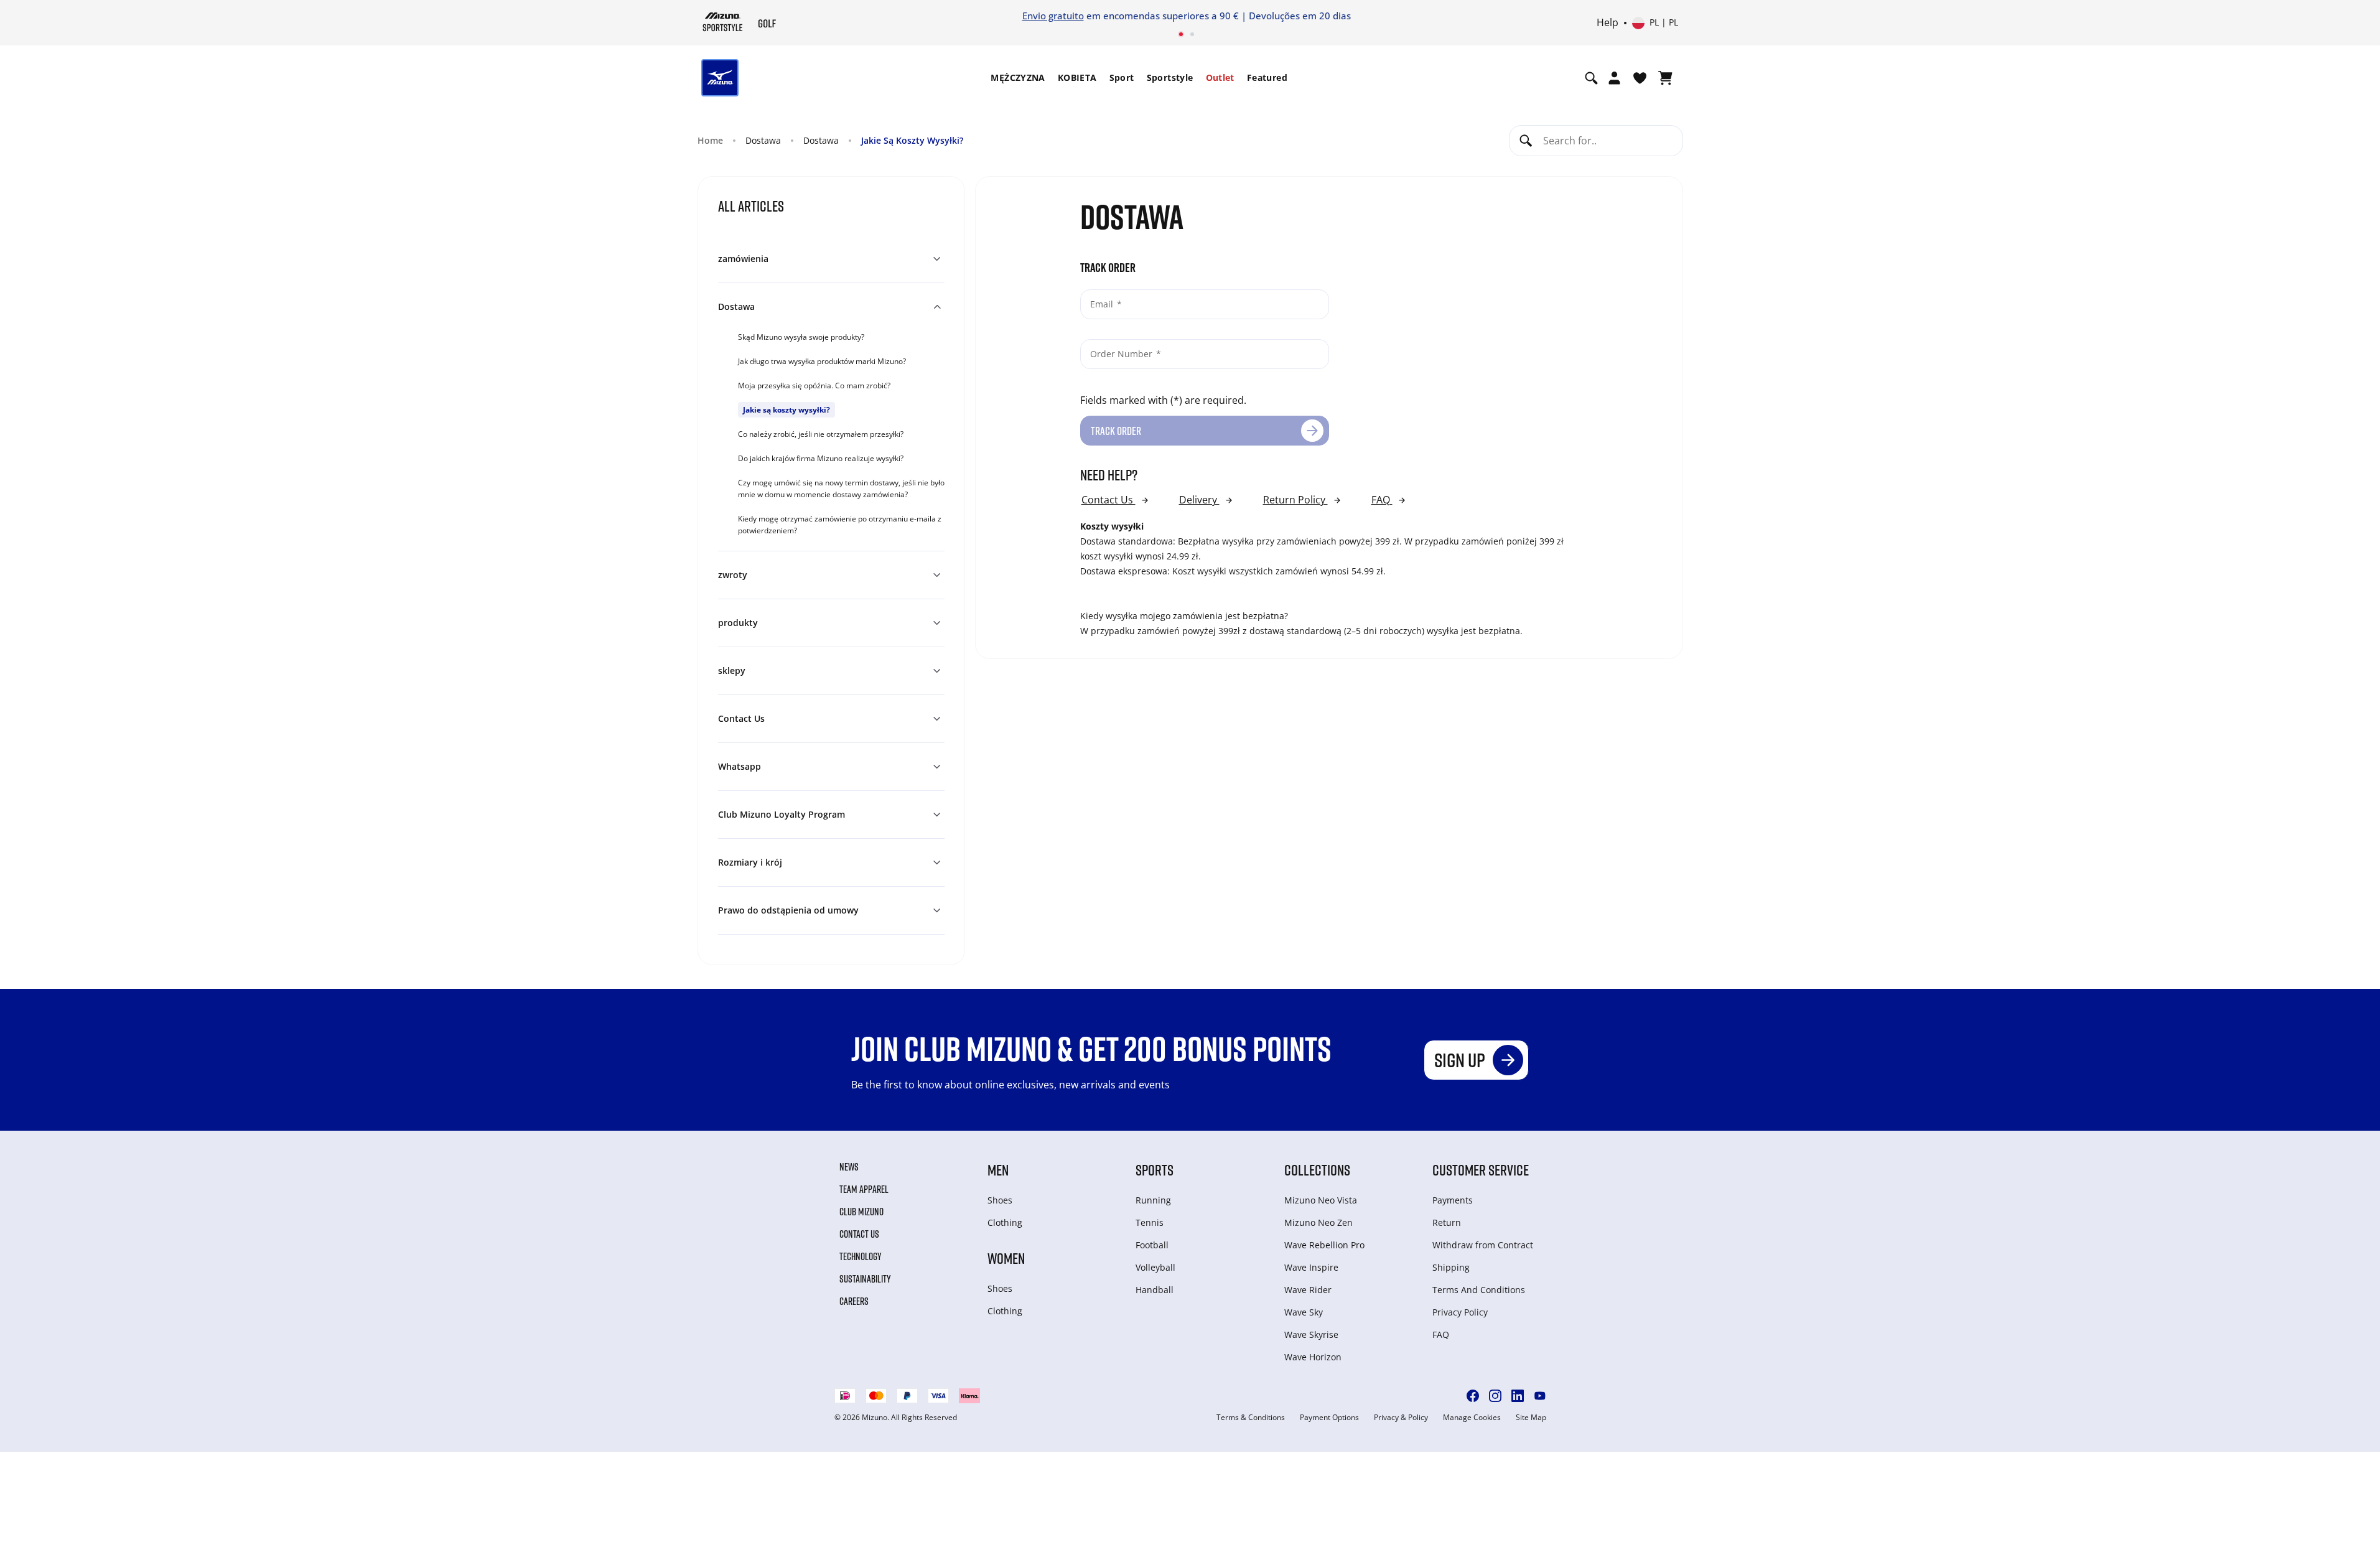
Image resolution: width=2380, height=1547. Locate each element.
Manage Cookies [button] (1472, 1418)
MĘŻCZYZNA (1018, 77)
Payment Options (1329, 1418)
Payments (1453, 1200)
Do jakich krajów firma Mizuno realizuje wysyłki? (821, 458)
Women (1006, 1258)
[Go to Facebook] (1473, 1396)
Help (1608, 23)
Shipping (1451, 1267)
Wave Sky (1304, 1312)
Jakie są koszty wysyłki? (786, 410)
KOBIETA (1077, 77)
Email (1103, 304)
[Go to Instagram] (1495, 1396)
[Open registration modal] (1614, 78)
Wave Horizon (1313, 1357)
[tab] (841, 336)
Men (998, 1170)
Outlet (1220, 77)
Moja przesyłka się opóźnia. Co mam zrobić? (814, 386)
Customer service (1481, 1170)
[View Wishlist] (1640, 78)
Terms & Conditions (1251, 1418)
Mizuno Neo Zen (1318, 1222)
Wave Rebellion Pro (1324, 1245)
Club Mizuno (861, 1212)
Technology (861, 1256)
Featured (1267, 77)
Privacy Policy (1460, 1312)
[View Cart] (1665, 78)
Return (1447, 1222)
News (849, 1167)
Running (1153, 1200)
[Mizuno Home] (723, 22)
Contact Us (1108, 500)
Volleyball (1155, 1267)
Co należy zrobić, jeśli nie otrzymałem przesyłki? (821, 434)
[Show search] (1591, 78)
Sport (1122, 77)
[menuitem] (1018, 78)
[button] (831, 259)
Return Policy (1295, 500)
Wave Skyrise (1311, 1334)
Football (1152, 1245)
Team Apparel (864, 1189)
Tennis (1150, 1222)
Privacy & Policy (1401, 1418)
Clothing (1005, 1222)
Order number (1122, 354)
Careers (854, 1301)
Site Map (1531, 1418)
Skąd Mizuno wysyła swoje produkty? (801, 337)
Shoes (1000, 1200)
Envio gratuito (1053, 16)
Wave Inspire (1311, 1267)
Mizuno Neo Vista (1321, 1200)
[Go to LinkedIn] (1518, 1396)
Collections (1317, 1170)
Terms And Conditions (1479, 1290)
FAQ (1382, 500)
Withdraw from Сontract (1483, 1245)
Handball (1155, 1290)
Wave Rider (1308, 1290)
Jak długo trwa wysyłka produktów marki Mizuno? (822, 361)
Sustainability (865, 1279)
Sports (1155, 1170)
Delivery (1199, 500)
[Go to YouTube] (1540, 1396)
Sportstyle (1170, 77)
